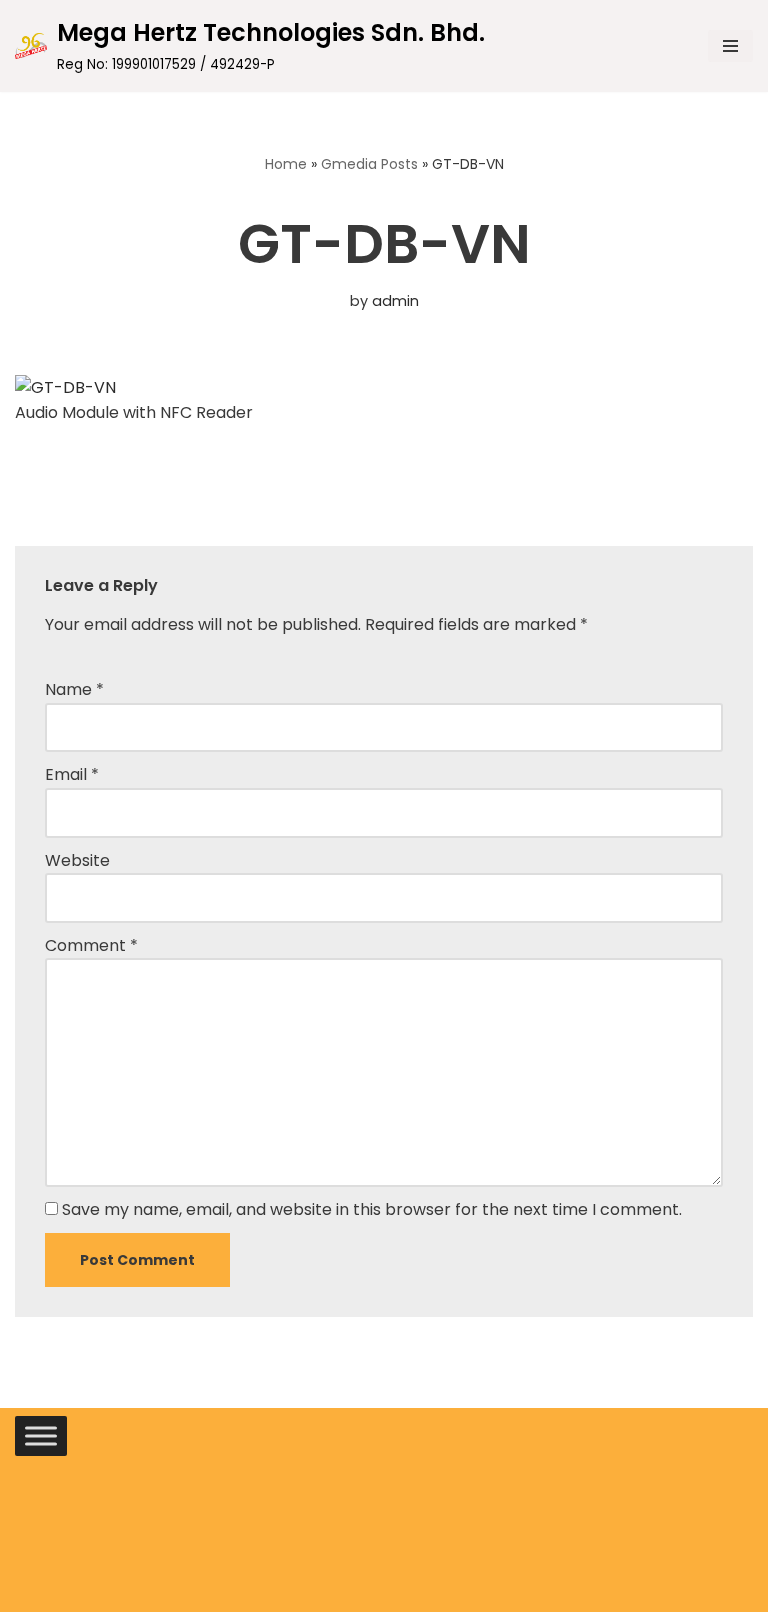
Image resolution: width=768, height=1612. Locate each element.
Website (77, 860)
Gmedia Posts (369, 164)
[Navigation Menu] (730, 46)
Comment (91, 945)
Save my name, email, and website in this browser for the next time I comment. (372, 1209)
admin (395, 301)
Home (286, 164)
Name (74, 689)
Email (72, 774)
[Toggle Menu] (41, 1435)
